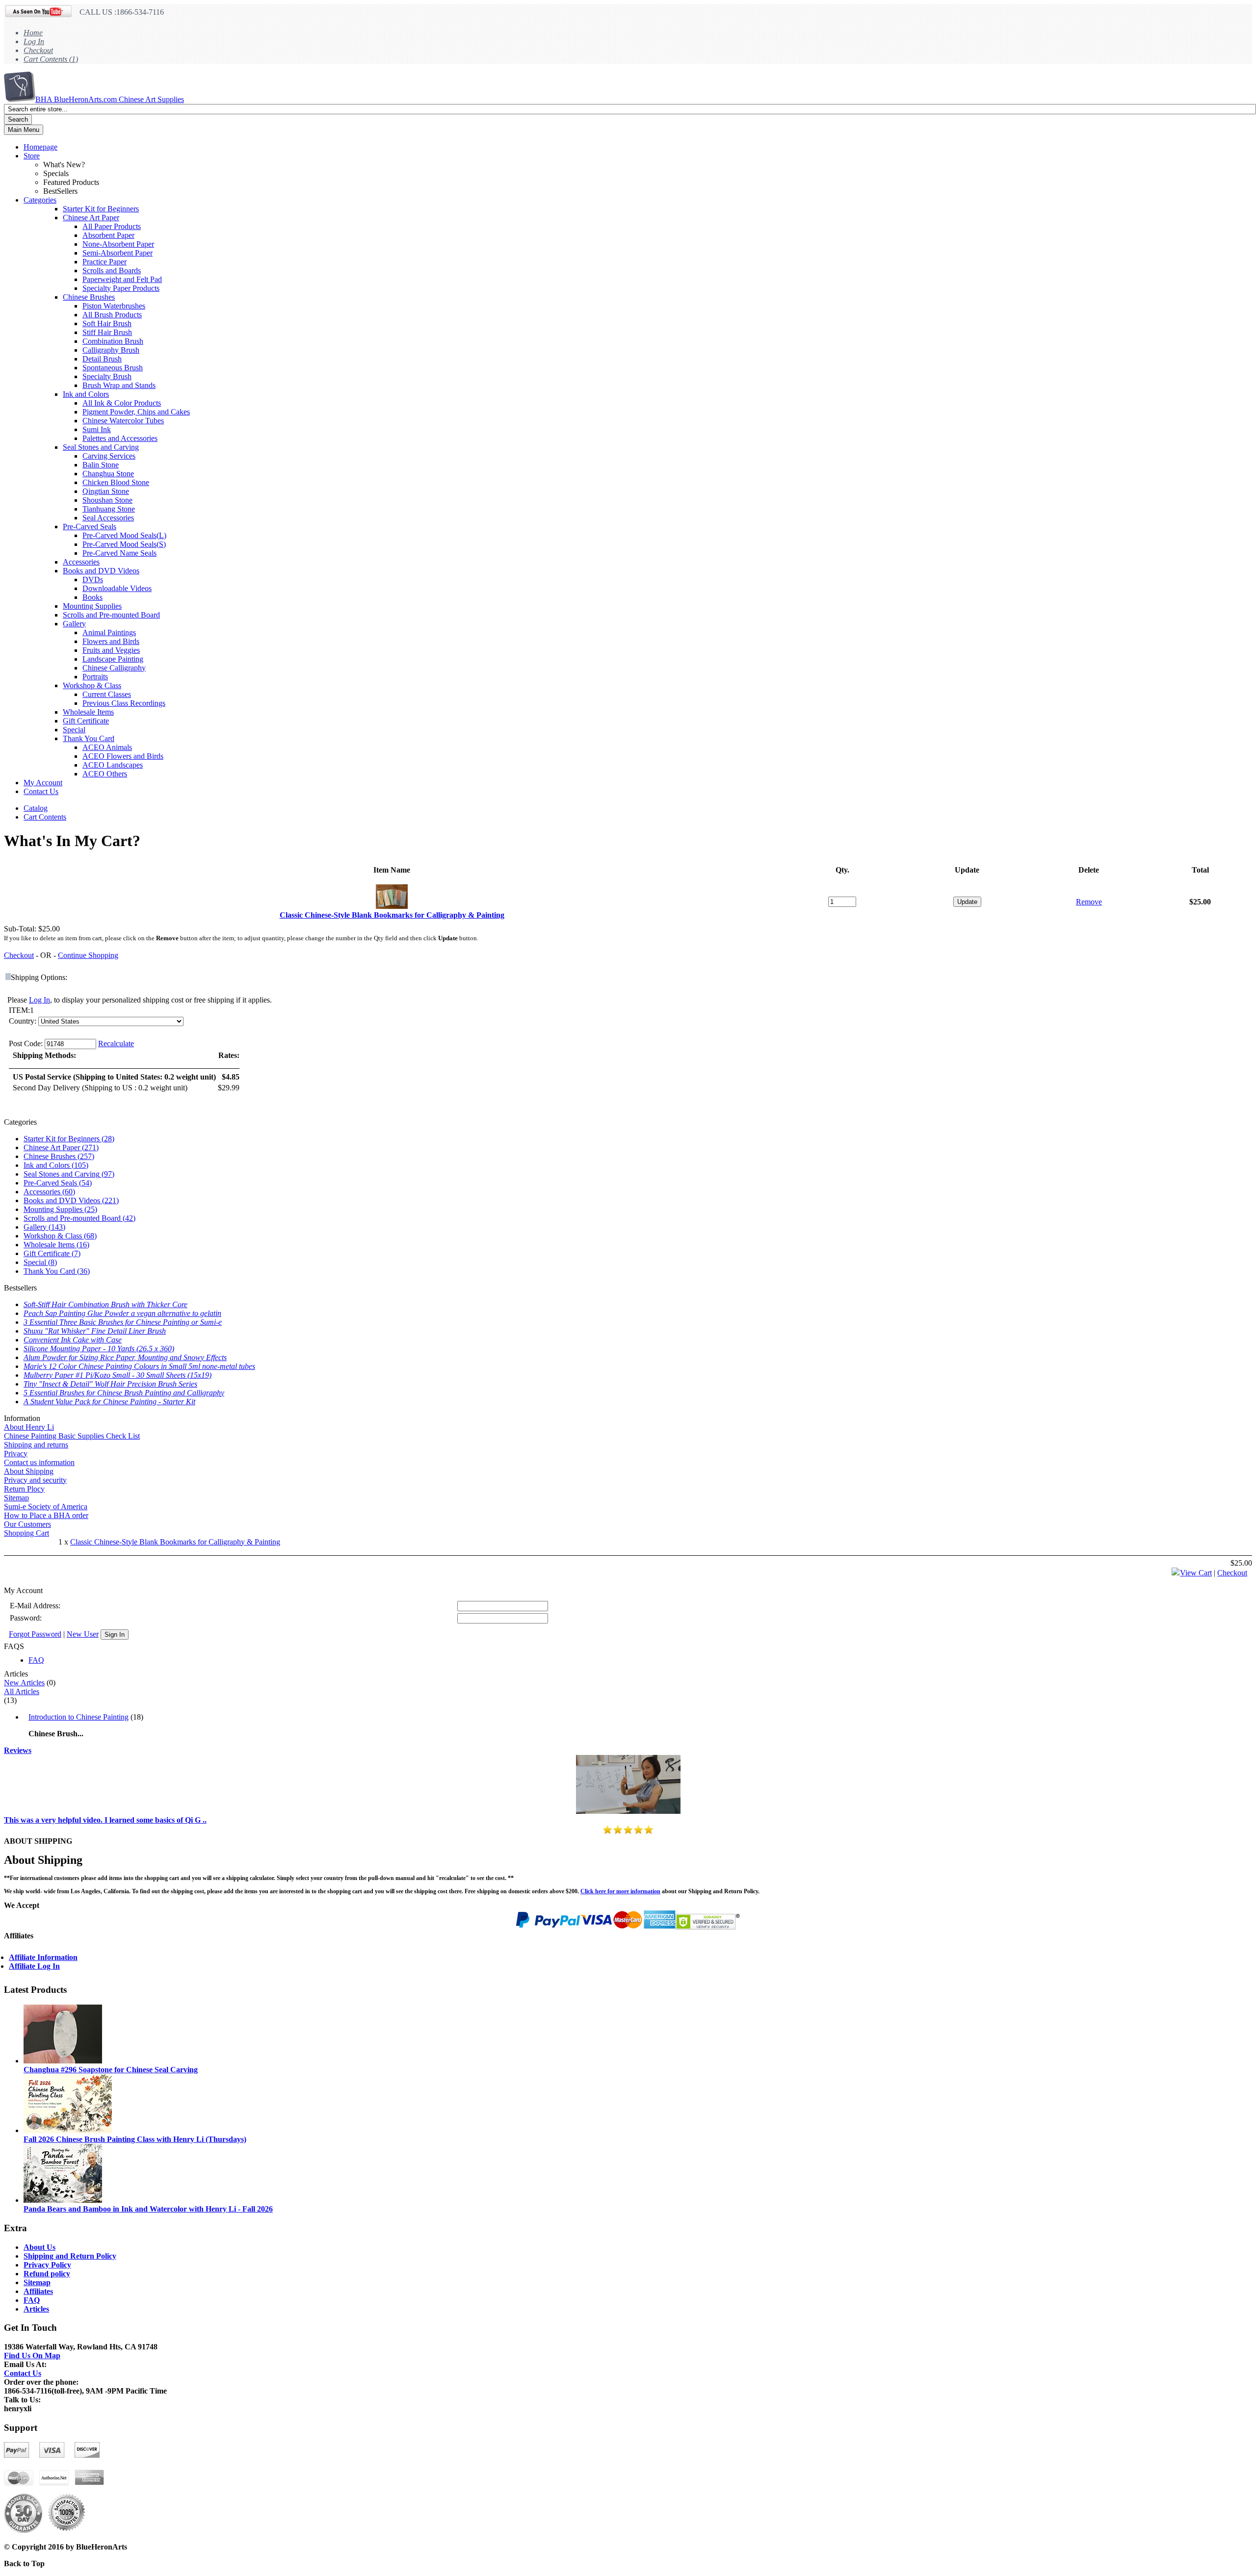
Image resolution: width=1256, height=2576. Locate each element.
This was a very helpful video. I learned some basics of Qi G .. (105, 1820)
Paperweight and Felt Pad (122, 279)
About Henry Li (29, 1427)
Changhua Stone (108, 474)
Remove (1089, 902)
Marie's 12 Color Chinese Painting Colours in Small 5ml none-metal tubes (139, 1366)
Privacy (16, 1454)
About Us (39, 2247)
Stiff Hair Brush (107, 332)
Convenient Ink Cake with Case (73, 1340)
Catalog (36, 808)
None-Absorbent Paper (118, 244)
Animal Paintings (109, 632)
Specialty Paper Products (121, 288)
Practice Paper (105, 262)
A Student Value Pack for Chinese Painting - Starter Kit (109, 1402)
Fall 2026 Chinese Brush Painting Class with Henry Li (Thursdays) (135, 2139)
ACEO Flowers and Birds (123, 756)
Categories (40, 200)
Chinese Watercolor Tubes (123, 421)
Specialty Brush (107, 376)
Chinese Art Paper (91, 218)
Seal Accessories (108, 518)
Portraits (95, 677)
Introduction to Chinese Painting (78, 1717)
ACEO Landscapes (113, 765)
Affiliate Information (43, 1957)
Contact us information (39, 1462)
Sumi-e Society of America (46, 1507)
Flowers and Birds (111, 641)
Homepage (40, 147)
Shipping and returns (36, 1445)
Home (33, 33)
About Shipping (29, 1471)
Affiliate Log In (34, 1966)
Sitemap (16, 1498)
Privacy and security (35, 1480)
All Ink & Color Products (122, 403)
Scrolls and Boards (112, 270)
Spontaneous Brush (113, 368)
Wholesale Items (88, 712)
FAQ (36, 1660)
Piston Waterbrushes (114, 306)
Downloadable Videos (117, 588)
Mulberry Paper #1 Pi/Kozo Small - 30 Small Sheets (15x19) (118, 1375)
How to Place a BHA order (46, 1515)
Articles (36, 2309)
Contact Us (41, 791)
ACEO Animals (107, 747)
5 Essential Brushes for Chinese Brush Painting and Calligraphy (124, 1393)
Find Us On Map (32, 2356)
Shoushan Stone (107, 500)
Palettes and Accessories (120, 438)
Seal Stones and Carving (101, 447)
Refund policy (47, 2274)
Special (74, 730)
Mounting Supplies (92, 606)
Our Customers (27, 1524)
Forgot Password (35, 1634)
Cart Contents (45, 817)
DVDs (93, 580)
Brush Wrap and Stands (119, 385)
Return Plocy (24, 1489)
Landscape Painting (113, 659)
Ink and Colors (86, 394)
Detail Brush (102, 359)
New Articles (24, 1683)
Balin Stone (101, 465)
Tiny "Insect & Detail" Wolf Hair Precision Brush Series (110, 1384)
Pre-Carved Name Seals (119, 553)
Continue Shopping (88, 955)
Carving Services (109, 456)
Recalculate (116, 1043)
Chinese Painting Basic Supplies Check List (72, 1436)
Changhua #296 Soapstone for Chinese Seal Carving (111, 2070)
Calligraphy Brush (111, 350)
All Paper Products (112, 226)
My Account (43, 783)
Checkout (38, 50)
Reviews (18, 1750)
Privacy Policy (47, 2265)
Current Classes (107, 694)
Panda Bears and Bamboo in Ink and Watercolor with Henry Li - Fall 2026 (148, 2209)
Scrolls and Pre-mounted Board (111, 615)
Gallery (74, 624)
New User (83, 1634)
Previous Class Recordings (124, 703)
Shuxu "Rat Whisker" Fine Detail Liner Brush (95, 1331)
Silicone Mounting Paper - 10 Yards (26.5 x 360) (99, 1349)
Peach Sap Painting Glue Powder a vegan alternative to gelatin (122, 1313)
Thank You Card (89, 738)
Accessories (81, 562)
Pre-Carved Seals (90, 527)
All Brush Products (112, 315)
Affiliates (38, 2291)
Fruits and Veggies (111, 650)
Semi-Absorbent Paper (118, 253)
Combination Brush (113, 341)
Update (967, 902)
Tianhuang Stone (109, 509)
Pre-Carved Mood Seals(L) (124, 535)
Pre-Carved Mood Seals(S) (124, 544)
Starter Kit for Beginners (101, 209)
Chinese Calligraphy (114, 668)
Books (92, 597)
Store (32, 156)
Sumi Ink (97, 429)
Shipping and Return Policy (70, 2256)
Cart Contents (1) (51, 59)
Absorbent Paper (108, 235)
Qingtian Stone (106, 491)
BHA (110, 99)
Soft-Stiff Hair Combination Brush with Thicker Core (105, 1304)
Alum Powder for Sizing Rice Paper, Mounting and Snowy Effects (125, 1357)
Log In (34, 41)
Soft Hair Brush (107, 323)
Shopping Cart (26, 1533)
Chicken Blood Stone (116, 482)
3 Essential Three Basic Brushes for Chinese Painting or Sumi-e (123, 1322)
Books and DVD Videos (101, 571)
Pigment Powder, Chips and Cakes (136, 412)
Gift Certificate (86, 721)
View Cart (1196, 1573)
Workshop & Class (92, 685)
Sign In (115, 1635)
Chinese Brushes (89, 297)
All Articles (22, 1691)
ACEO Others (105, 774)
